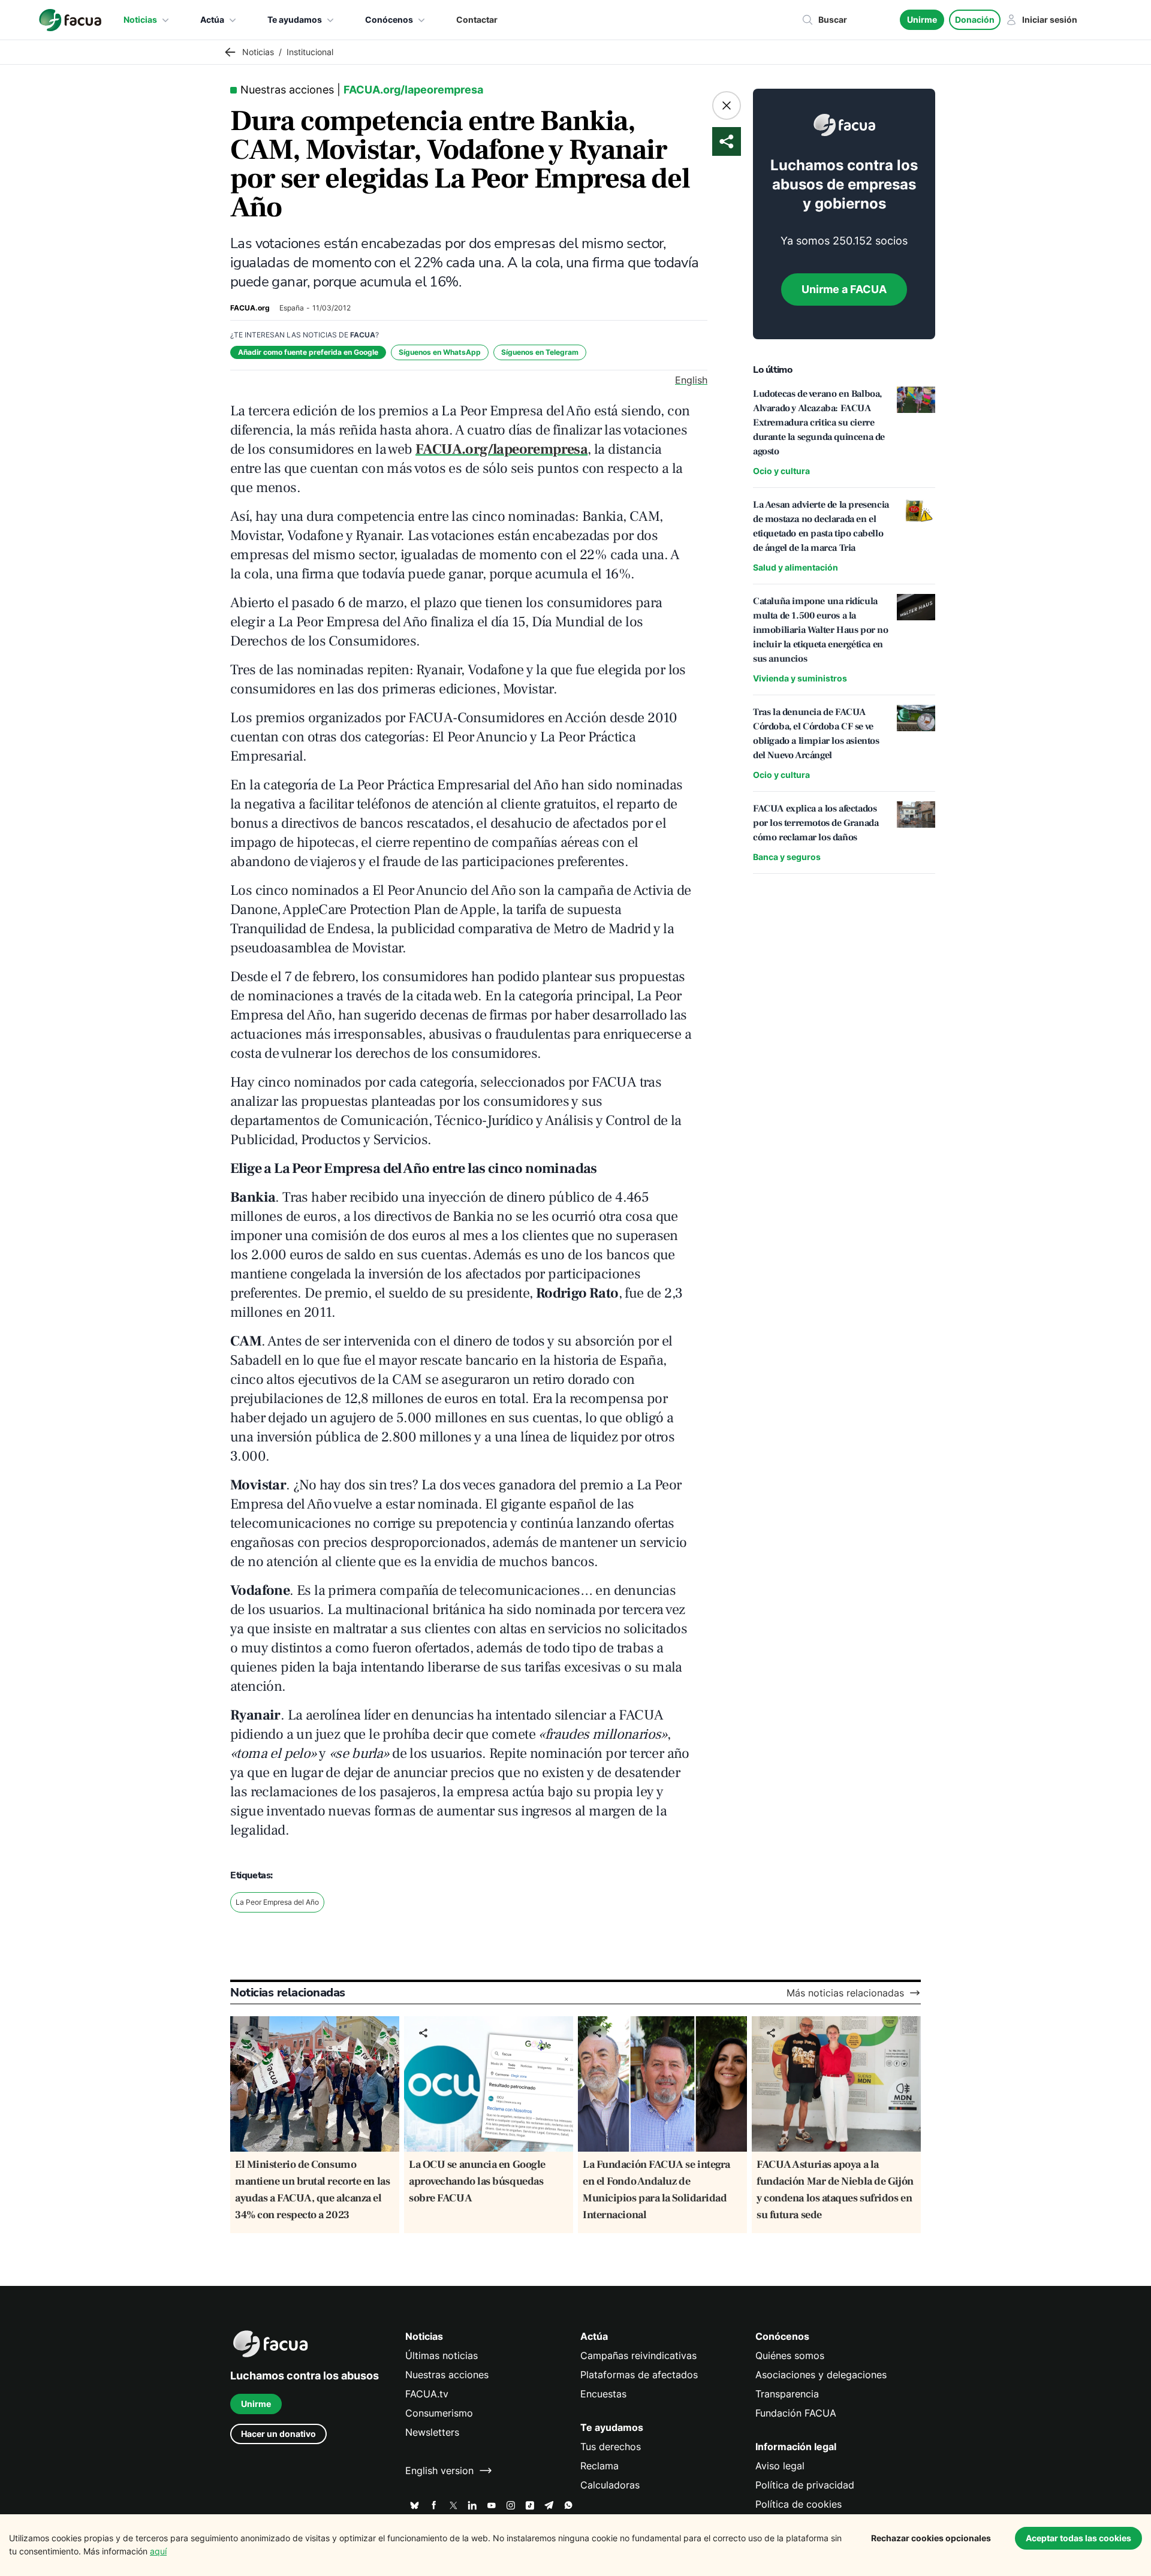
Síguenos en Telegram (540, 352)
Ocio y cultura (781, 471)
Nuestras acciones (447, 2375)
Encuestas (603, 2394)
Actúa (212, 19)
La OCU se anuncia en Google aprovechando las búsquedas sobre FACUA (477, 2181)
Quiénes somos (790, 2355)
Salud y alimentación (796, 567)
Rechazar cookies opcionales (931, 2538)
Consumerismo (439, 2413)
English (691, 380)
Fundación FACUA (796, 2413)
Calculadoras (610, 2485)
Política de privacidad (805, 2485)
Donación (975, 19)
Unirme (922, 19)
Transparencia (787, 2394)
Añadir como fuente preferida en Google (308, 352)
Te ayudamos (295, 19)
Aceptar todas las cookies (1078, 2538)
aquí (158, 2551)
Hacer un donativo (278, 2434)
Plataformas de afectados (639, 2375)
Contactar (477, 19)
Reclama (599, 2466)
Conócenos (389, 19)
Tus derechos (611, 2447)
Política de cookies (799, 2504)
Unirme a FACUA (844, 289)
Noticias (140, 19)
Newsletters (432, 2432)
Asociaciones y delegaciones (821, 2375)
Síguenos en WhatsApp (440, 352)
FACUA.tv (427, 2394)
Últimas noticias (442, 2355)
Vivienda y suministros (800, 678)
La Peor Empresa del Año (277, 1902)
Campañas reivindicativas (638, 2355)
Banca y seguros (787, 857)
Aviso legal (780, 2466)
